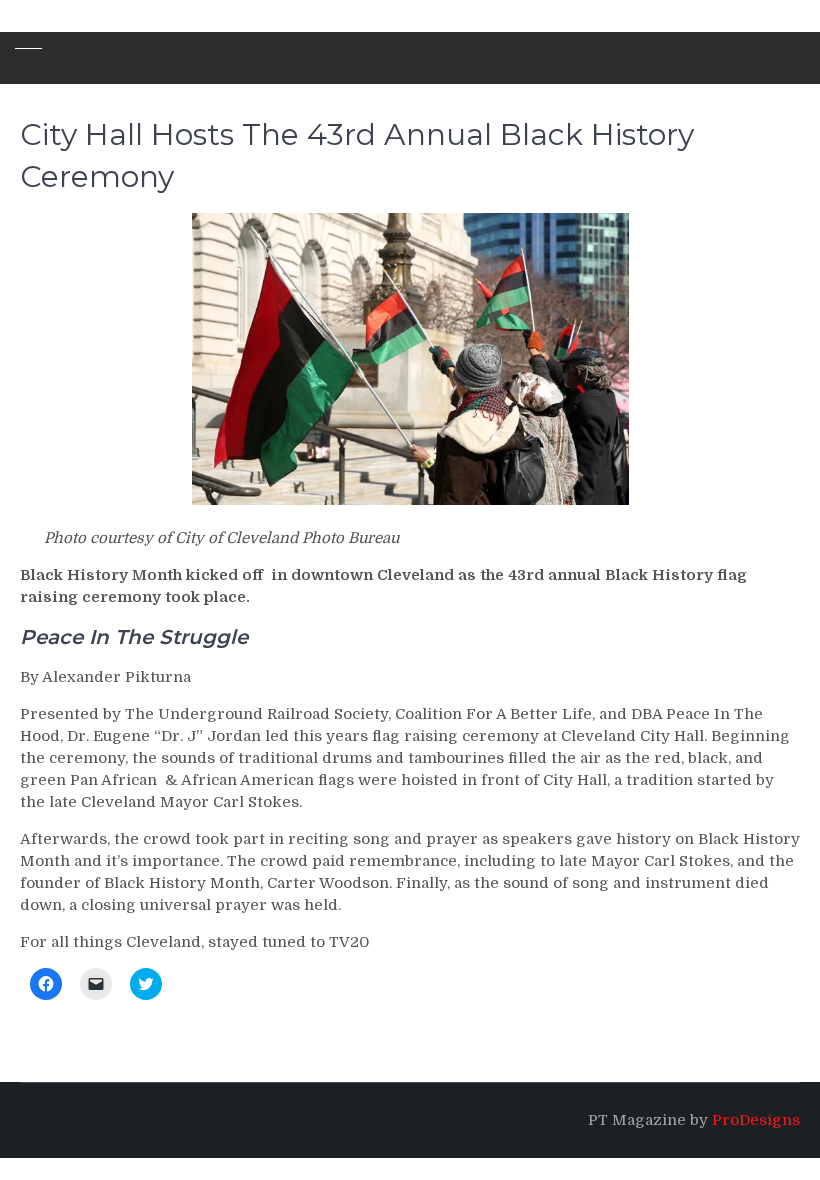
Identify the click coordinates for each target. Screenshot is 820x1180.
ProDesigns (756, 1120)
